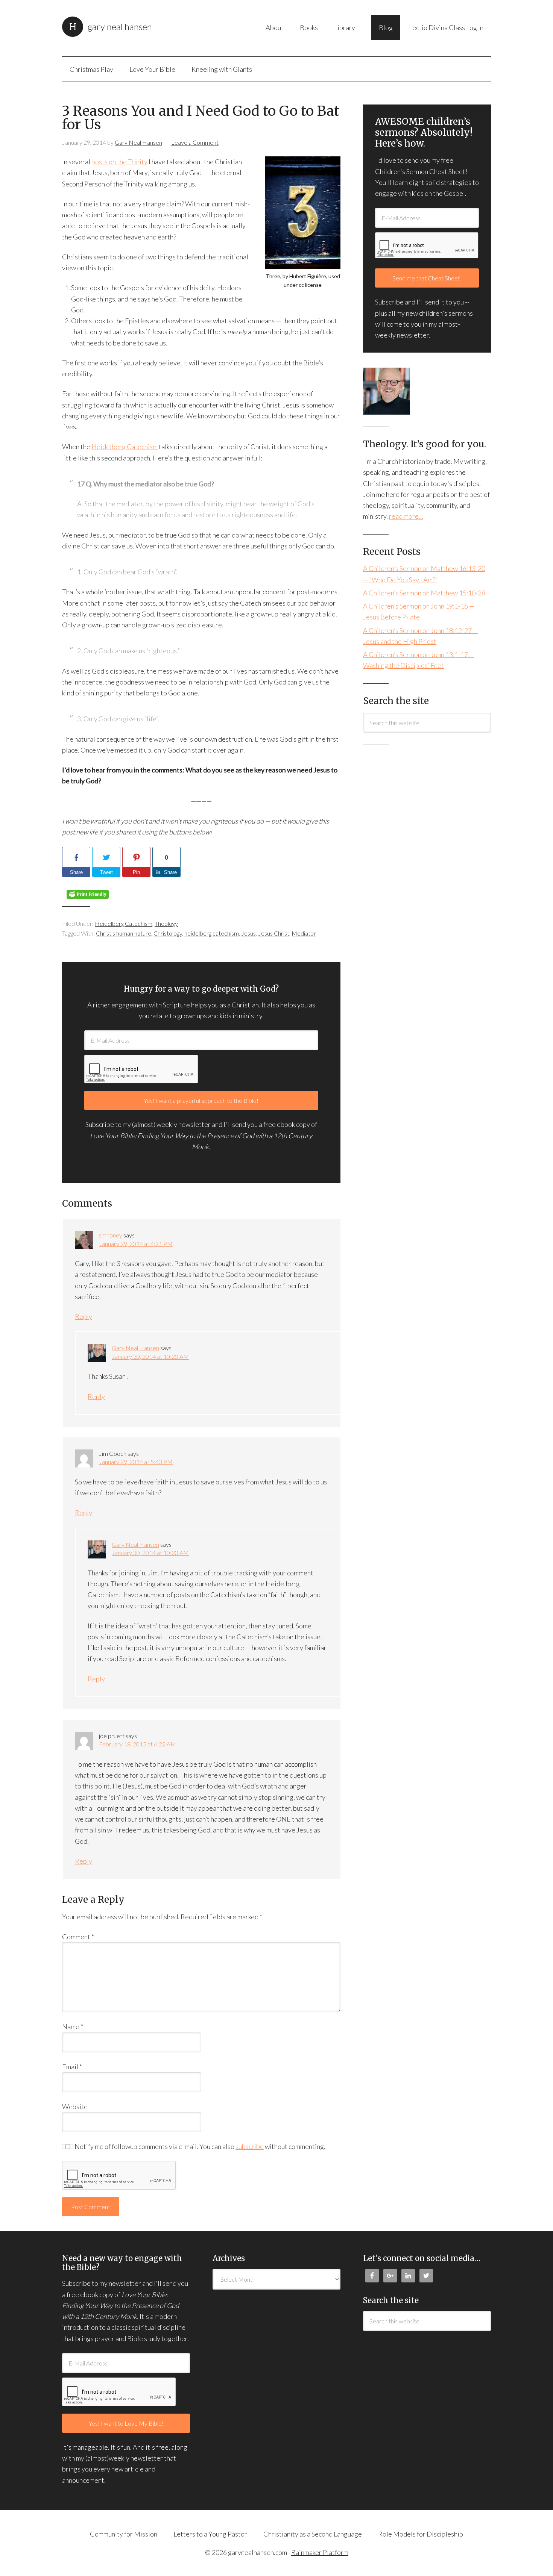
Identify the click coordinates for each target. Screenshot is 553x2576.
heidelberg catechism (212, 933)
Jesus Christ (274, 933)
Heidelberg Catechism (125, 447)
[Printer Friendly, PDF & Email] (88, 897)
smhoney (111, 1235)
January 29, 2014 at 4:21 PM (136, 1244)
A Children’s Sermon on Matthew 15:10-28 (424, 593)
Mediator (304, 933)
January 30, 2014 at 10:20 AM (150, 1356)
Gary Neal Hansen (120, 27)
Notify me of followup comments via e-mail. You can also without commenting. (199, 2146)
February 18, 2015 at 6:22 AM (137, 1744)
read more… (406, 516)
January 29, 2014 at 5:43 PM (136, 1462)
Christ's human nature (124, 933)
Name (73, 2026)
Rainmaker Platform (320, 2552)
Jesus (248, 933)
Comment (78, 1937)
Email (72, 2067)
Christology (168, 933)
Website (75, 2107)
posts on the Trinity (119, 162)
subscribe (250, 2146)
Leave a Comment (195, 142)
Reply (84, 1316)
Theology (166, 923)
